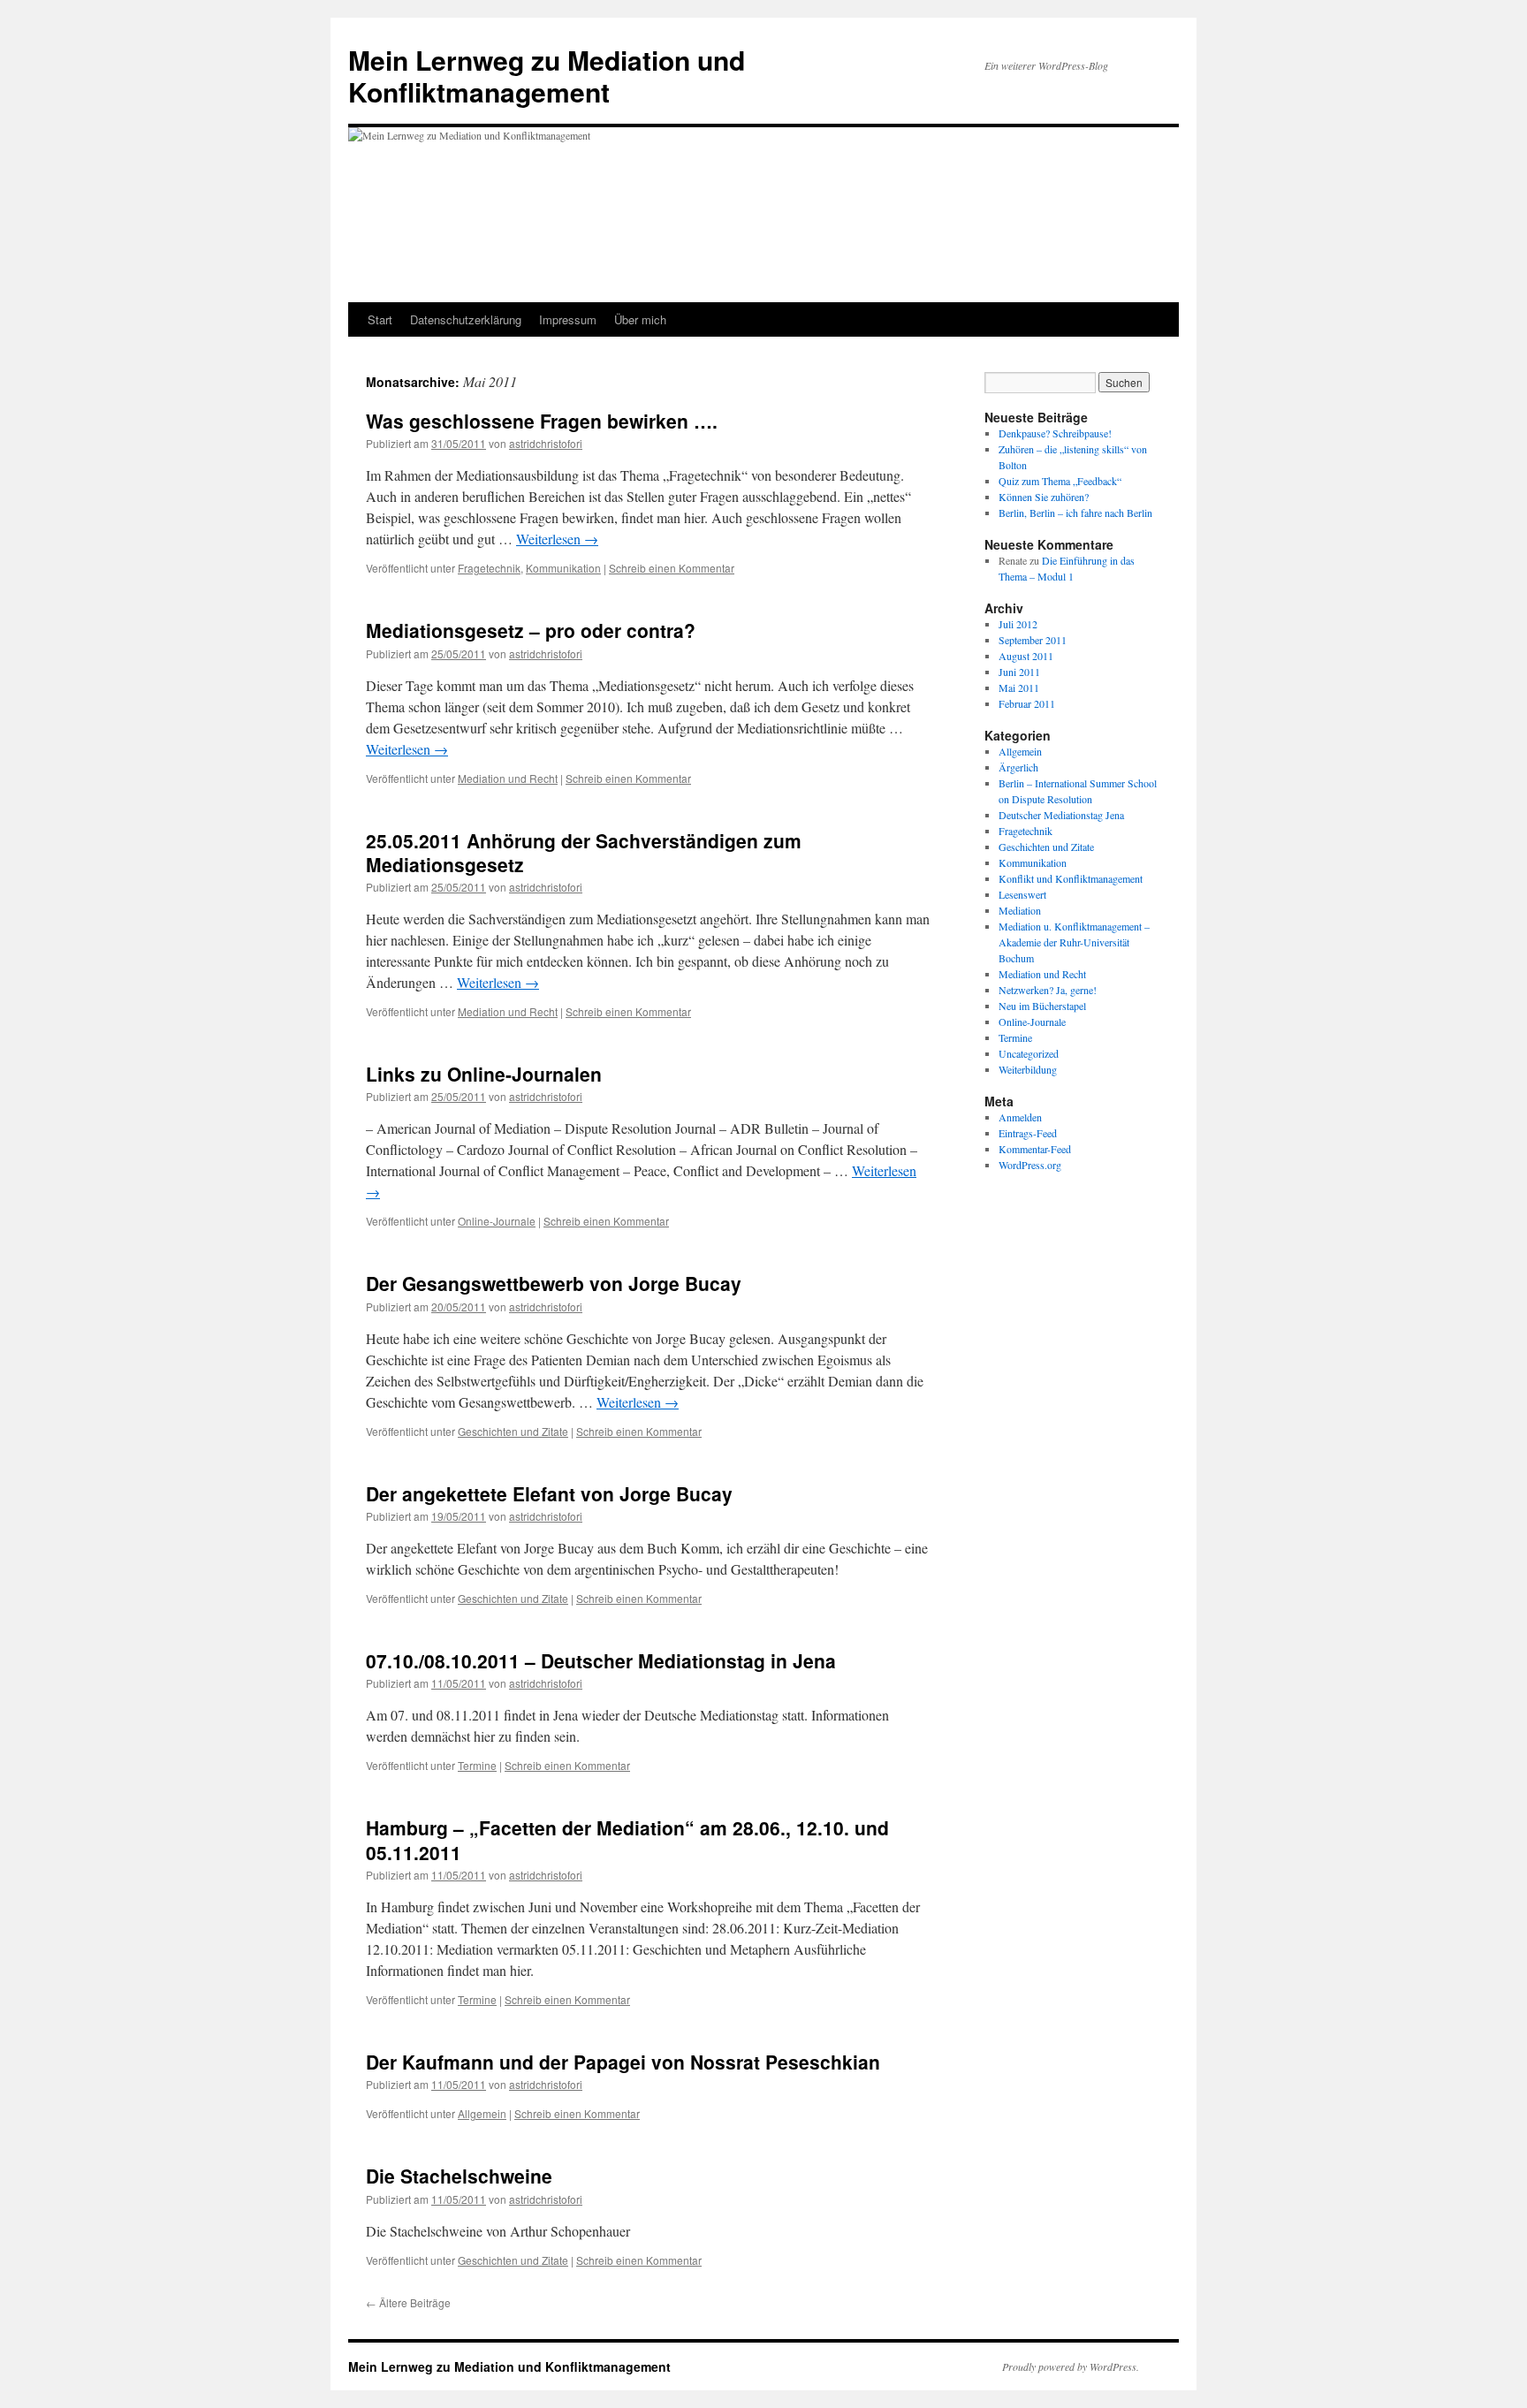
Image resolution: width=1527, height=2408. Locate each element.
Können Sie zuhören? (1044, 497)
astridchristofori (546, 443)
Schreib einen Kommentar (672, 568)
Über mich (640, 319)
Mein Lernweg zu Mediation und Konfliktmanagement (547, 76)
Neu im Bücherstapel (1042, 1006)
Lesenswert (1022, 894)
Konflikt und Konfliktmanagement (1071, 878)
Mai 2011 (1019, 687)
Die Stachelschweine (459, 2176)
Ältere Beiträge (408, 2302)
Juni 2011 (1019, 672)
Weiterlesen (557, 539)
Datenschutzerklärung (466, 319)
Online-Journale (497, 1221)
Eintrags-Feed (1028, 1133)
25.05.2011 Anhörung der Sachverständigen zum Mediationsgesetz (584, 852)
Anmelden (1020, 1117)
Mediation (1020, 910)
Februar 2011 (1027, 703)
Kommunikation (563, 568)
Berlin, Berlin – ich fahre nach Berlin (1075, 513)
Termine (477, 1765)
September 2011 (1033, 640)
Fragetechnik (489, 568)
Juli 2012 (1018, 624)
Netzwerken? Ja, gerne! (1048, 990)
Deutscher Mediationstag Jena (1061, 815)
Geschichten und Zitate (513, 1431)
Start (380, 319)
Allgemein (482, 2113)
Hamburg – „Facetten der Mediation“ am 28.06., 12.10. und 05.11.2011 (627, 1839)
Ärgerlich (1018, 767)
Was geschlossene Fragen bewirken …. (542, 421)
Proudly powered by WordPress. (1071, 2366)
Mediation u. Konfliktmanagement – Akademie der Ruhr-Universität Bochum (1074, 942)
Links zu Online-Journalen (484, 1074)
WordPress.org (1030, 1165)
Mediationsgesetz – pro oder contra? (531, 630)
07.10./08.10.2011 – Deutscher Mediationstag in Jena (601, 1660)
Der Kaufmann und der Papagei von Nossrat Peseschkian (623, 2062)
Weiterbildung (1028, 1069)
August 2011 (1026, 656)
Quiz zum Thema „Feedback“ (1060, 481)
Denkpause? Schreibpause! (1055, 433)
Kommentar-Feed (1035, 1149)
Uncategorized (1029, 1053)
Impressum (568, 319)
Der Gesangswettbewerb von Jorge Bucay (554, 1283)
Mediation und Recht (508, 778)
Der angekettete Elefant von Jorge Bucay (549, 1493)
